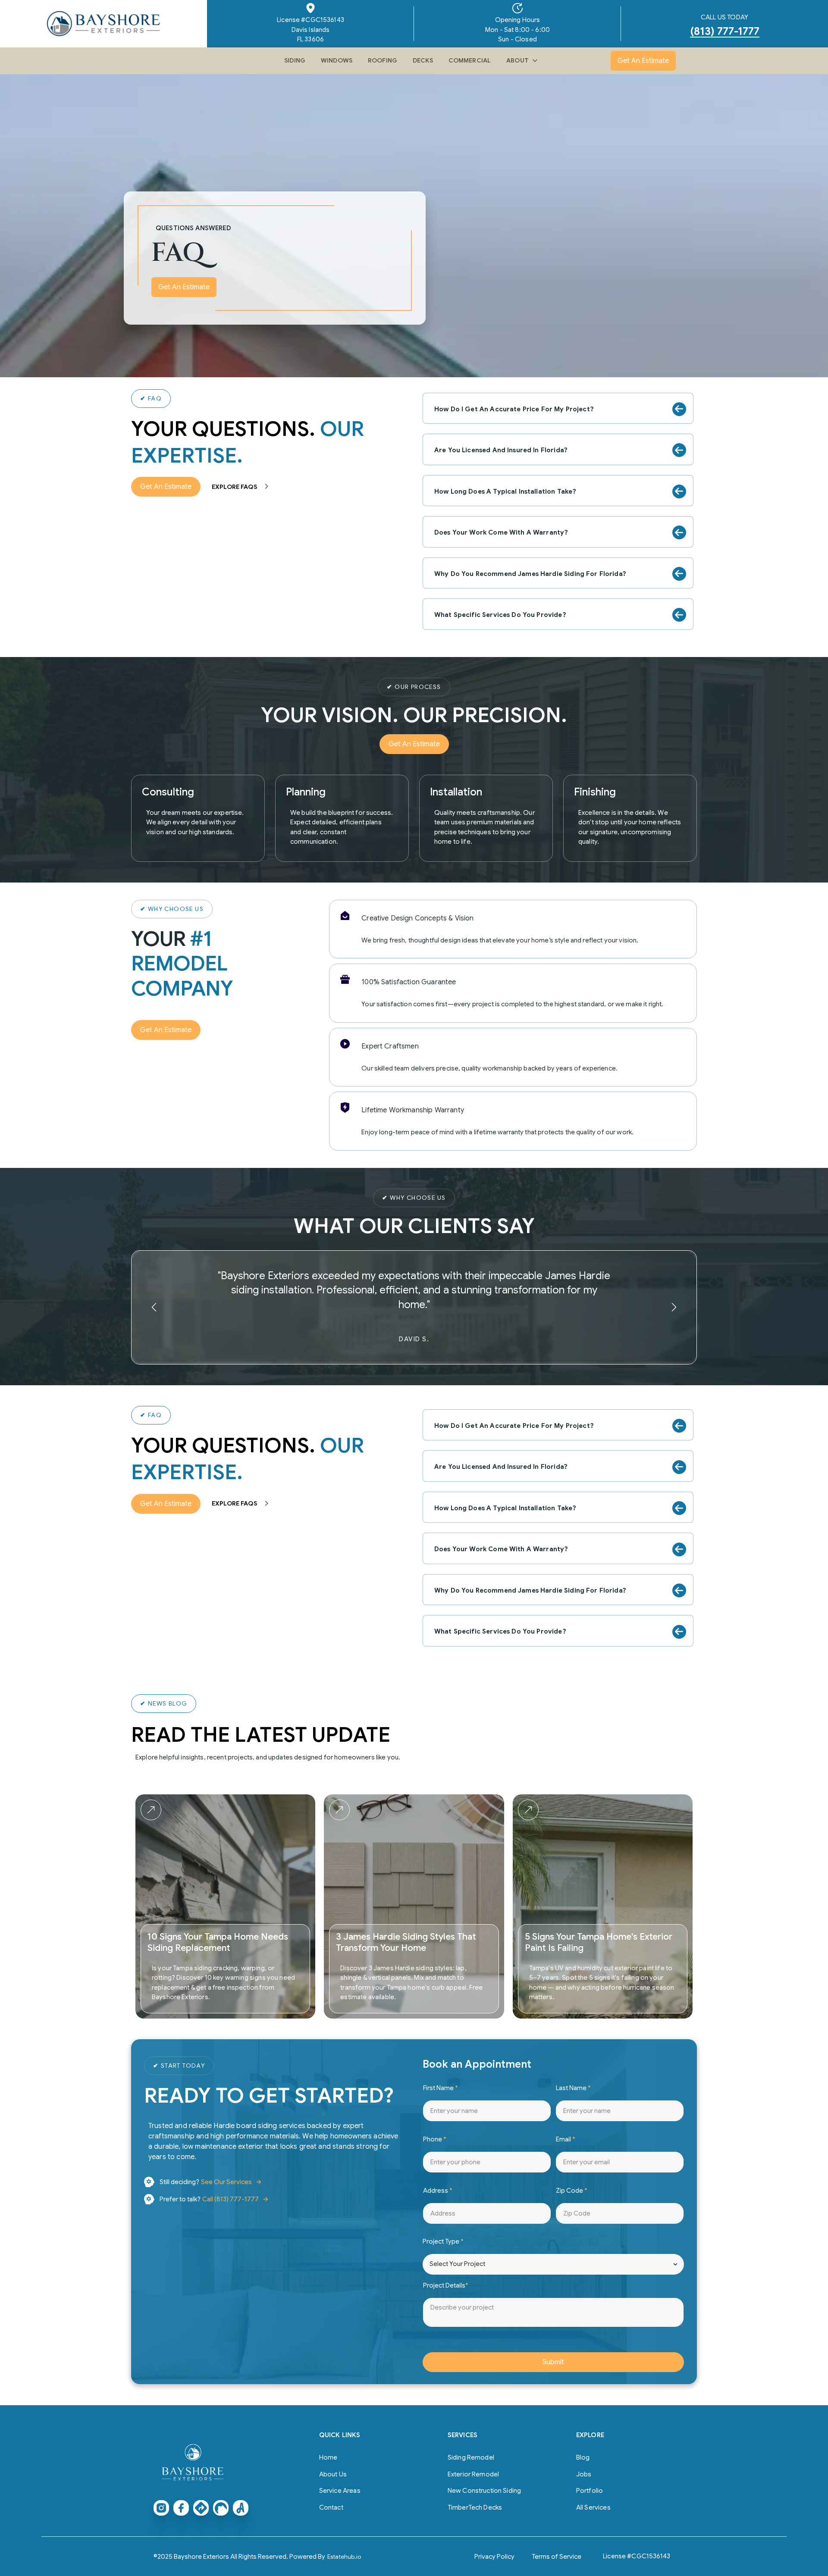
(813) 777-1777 (725, 32)
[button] (521, 61)
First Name (441, 2088)
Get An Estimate (643, 61)
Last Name (573, 2088)
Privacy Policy (494, 2557)
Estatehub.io (344, 2557)
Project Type (443, 2241)
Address (438, 2191)
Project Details (446, 2285)
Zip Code (572, 2191)
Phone (435, 2139)
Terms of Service (557, 2557)
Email (566, 2139)
